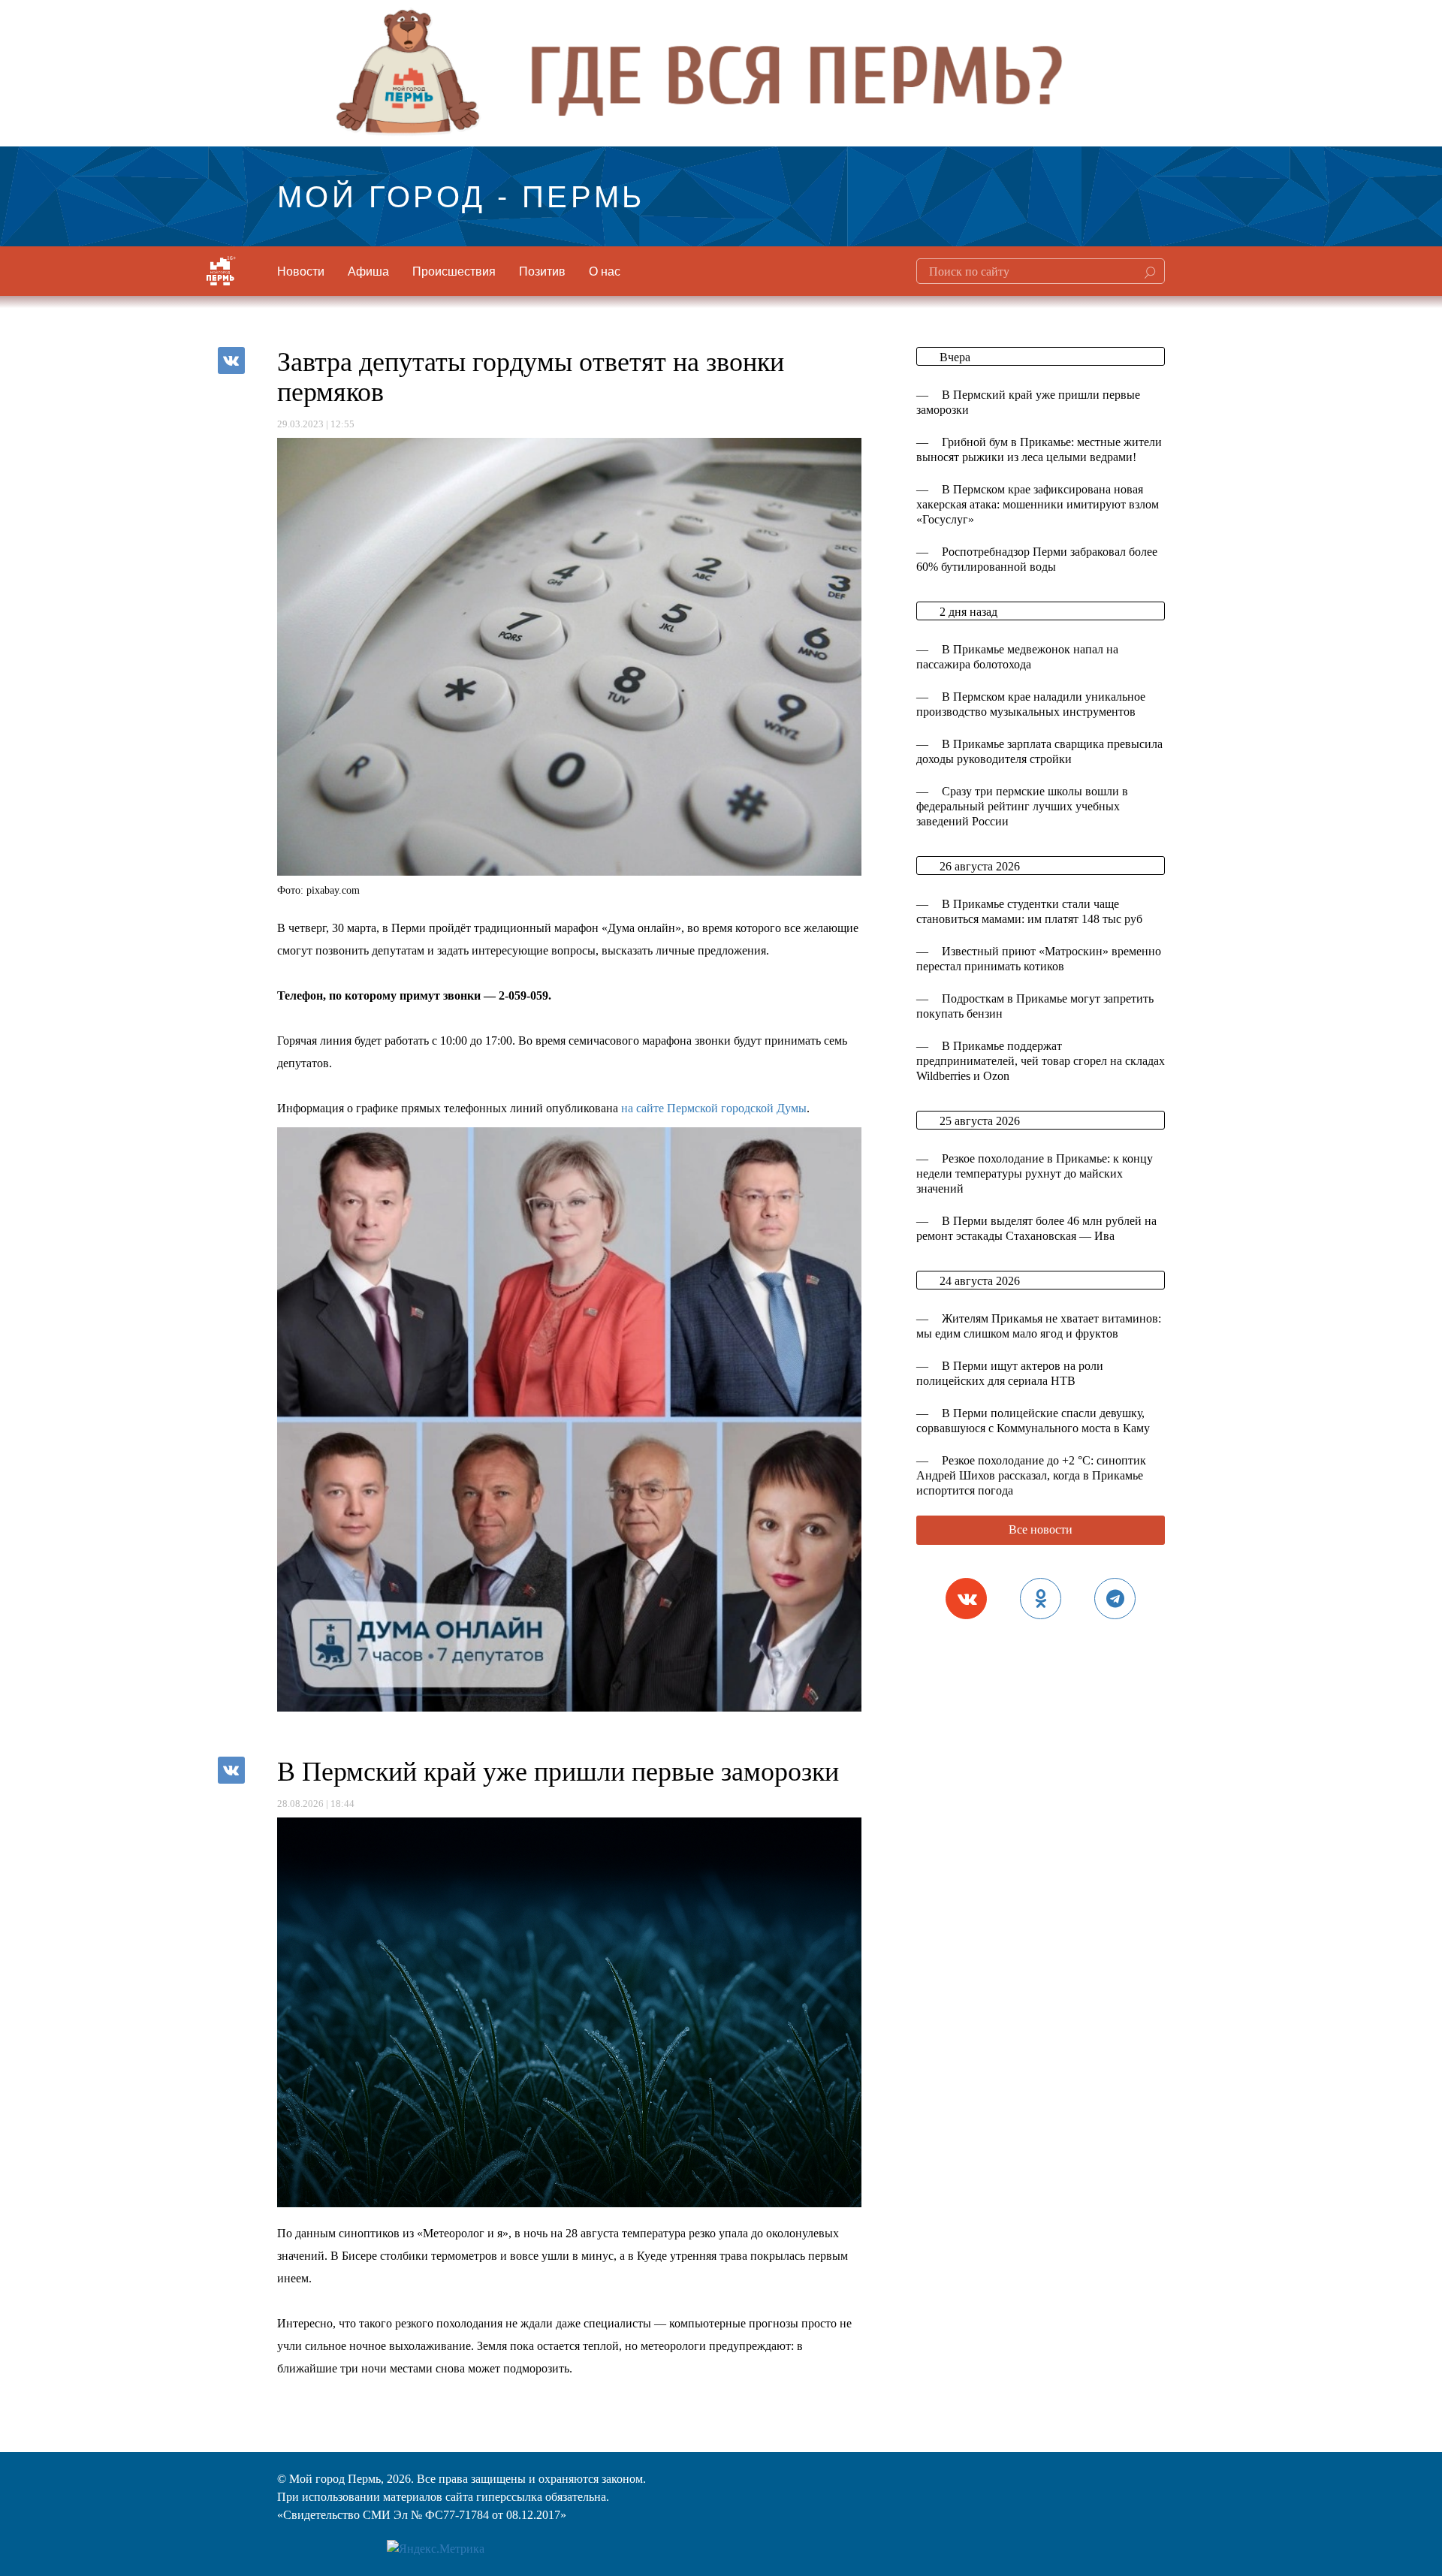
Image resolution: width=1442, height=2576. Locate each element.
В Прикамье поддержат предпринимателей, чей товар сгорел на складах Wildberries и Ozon (1041, 1061)
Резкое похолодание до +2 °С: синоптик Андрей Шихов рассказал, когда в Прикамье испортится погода (1031, 1475)
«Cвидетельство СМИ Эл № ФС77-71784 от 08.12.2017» (422, 2515)
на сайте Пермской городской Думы (714, 1108)
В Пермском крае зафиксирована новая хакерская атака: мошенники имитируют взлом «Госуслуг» (1038, 504)
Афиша (368, 271)
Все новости (1041, 1529)
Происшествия (454, 271)
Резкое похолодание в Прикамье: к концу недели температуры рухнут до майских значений (1035, 1173)
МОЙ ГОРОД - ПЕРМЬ (461, 194)
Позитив (542, 271)
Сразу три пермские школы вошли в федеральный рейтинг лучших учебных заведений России (1022, 806)
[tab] (966, 1599)
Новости (301, 271)
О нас (605, 271)
